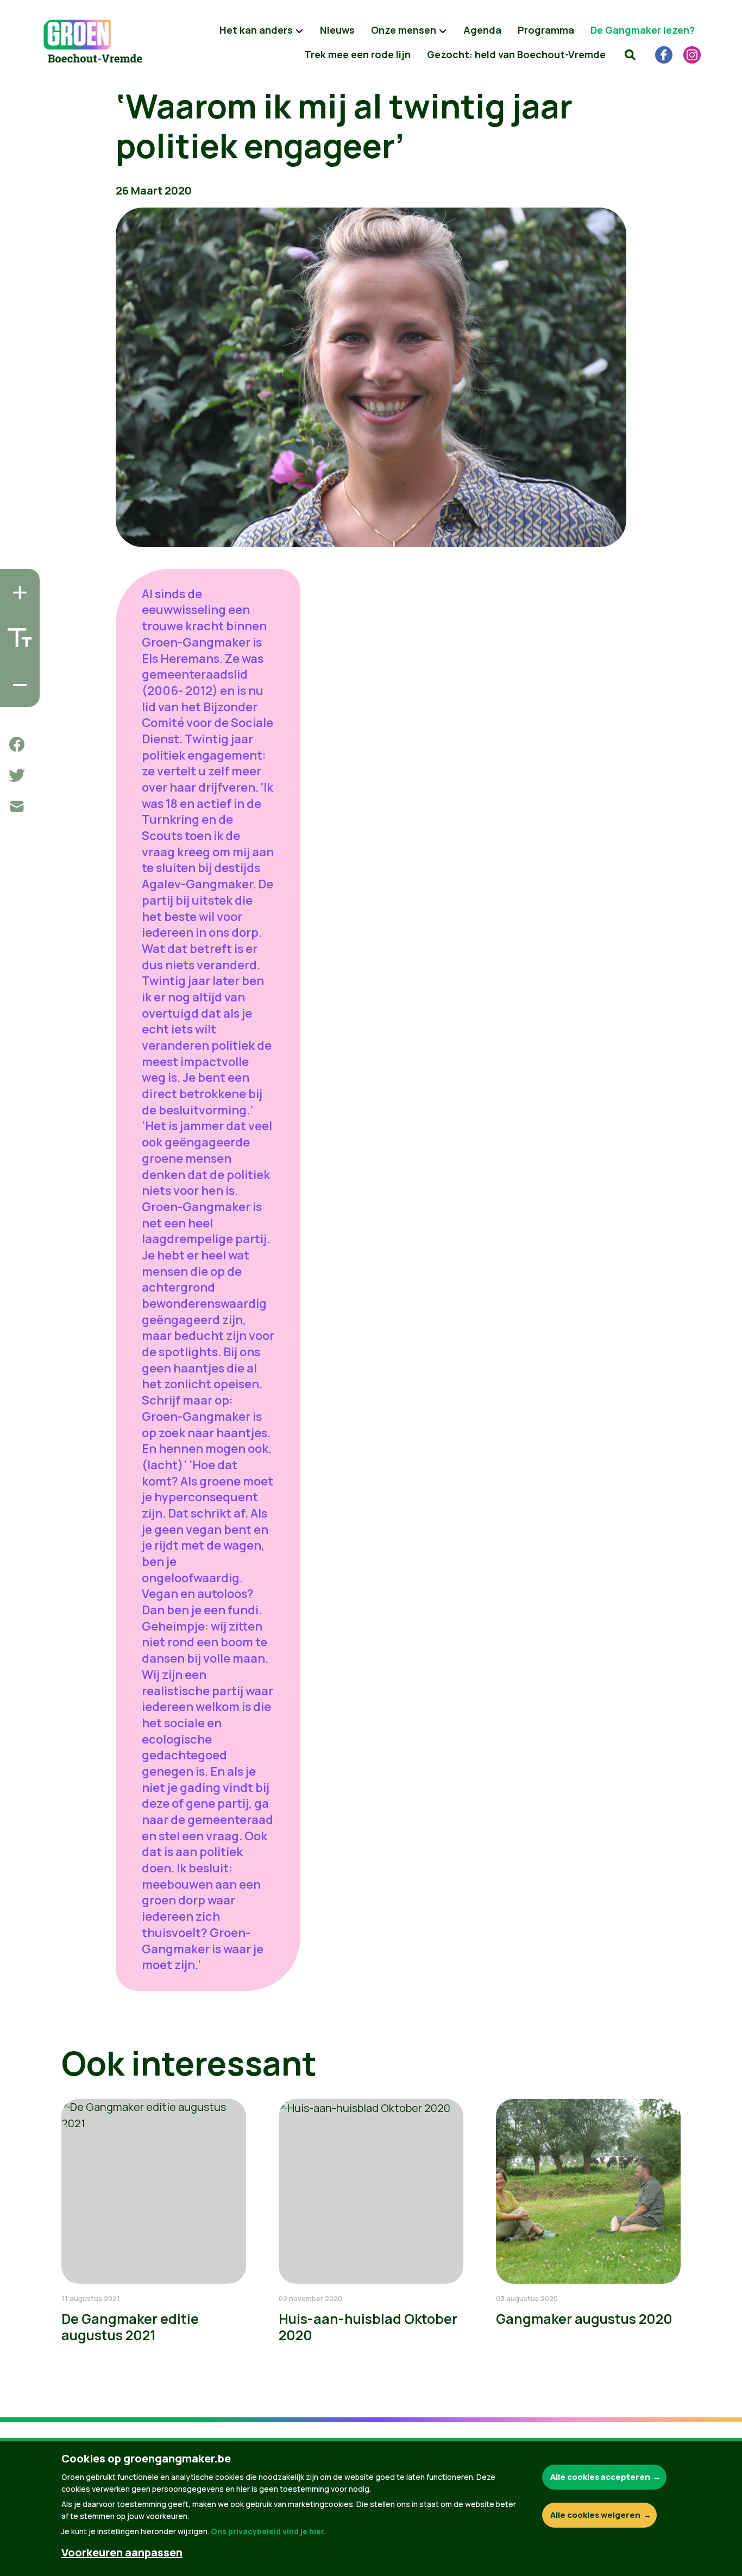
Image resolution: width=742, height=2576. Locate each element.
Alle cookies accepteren (600, 2477)
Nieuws (337, 30)
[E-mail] (17, 806)
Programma (546, 30)
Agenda (482, 30)
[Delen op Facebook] (17, 744)
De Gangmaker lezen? (643, 30)
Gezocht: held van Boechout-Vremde (516, 54)
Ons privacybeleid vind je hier (268, 2531)
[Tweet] (17, 775)
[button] (630, 54)
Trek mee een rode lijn (357, 54)
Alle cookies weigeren (595, 2515)
